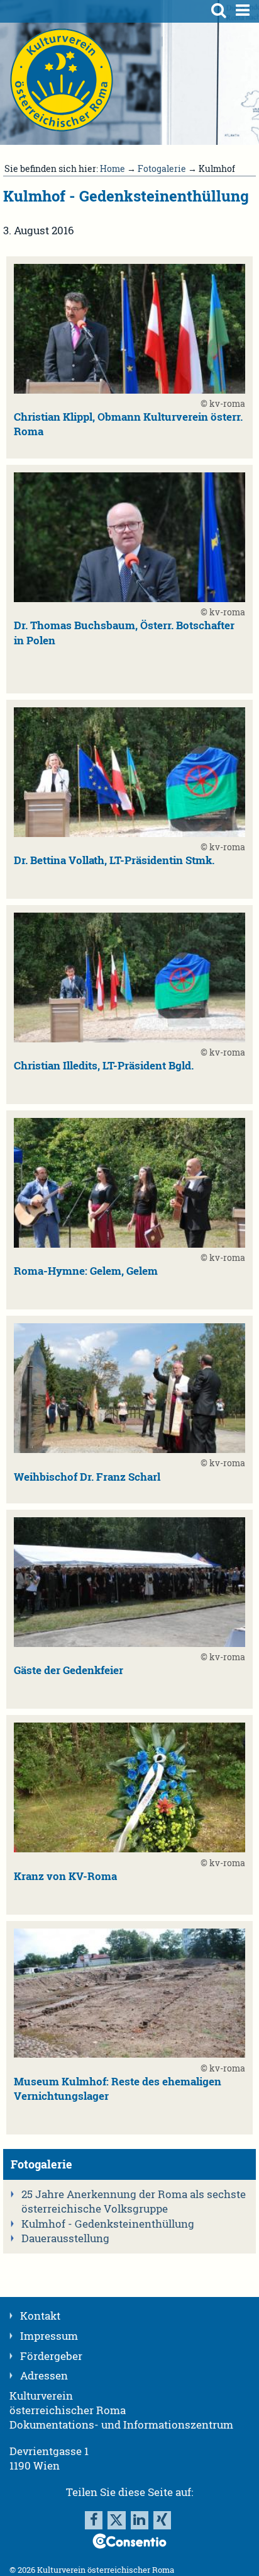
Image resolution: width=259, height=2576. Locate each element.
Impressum (49, 2336)
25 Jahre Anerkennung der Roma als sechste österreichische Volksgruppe (134, 2202)
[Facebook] (94, 2520)
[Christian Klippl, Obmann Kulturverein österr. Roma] (129, 390)
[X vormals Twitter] (116, 2520)
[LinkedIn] (140, 2520)
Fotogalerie (162, 168)
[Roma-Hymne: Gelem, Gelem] (129, 1244)
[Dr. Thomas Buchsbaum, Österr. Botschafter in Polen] (129, 598)
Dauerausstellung (65, 2238)
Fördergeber (51, 2356)
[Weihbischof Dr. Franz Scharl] (129, 1449)
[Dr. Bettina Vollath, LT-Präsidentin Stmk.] (129, 833)
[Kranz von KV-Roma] (129, 1849)
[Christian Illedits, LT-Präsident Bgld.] (129, 1039)
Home (113, 168)
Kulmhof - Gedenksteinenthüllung (108, 2224)
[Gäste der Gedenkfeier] (129, 1643)
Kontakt (40, 2316)
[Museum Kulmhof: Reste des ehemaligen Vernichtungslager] (129, 2054)
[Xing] (162, 2520)
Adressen (44, 2376)
